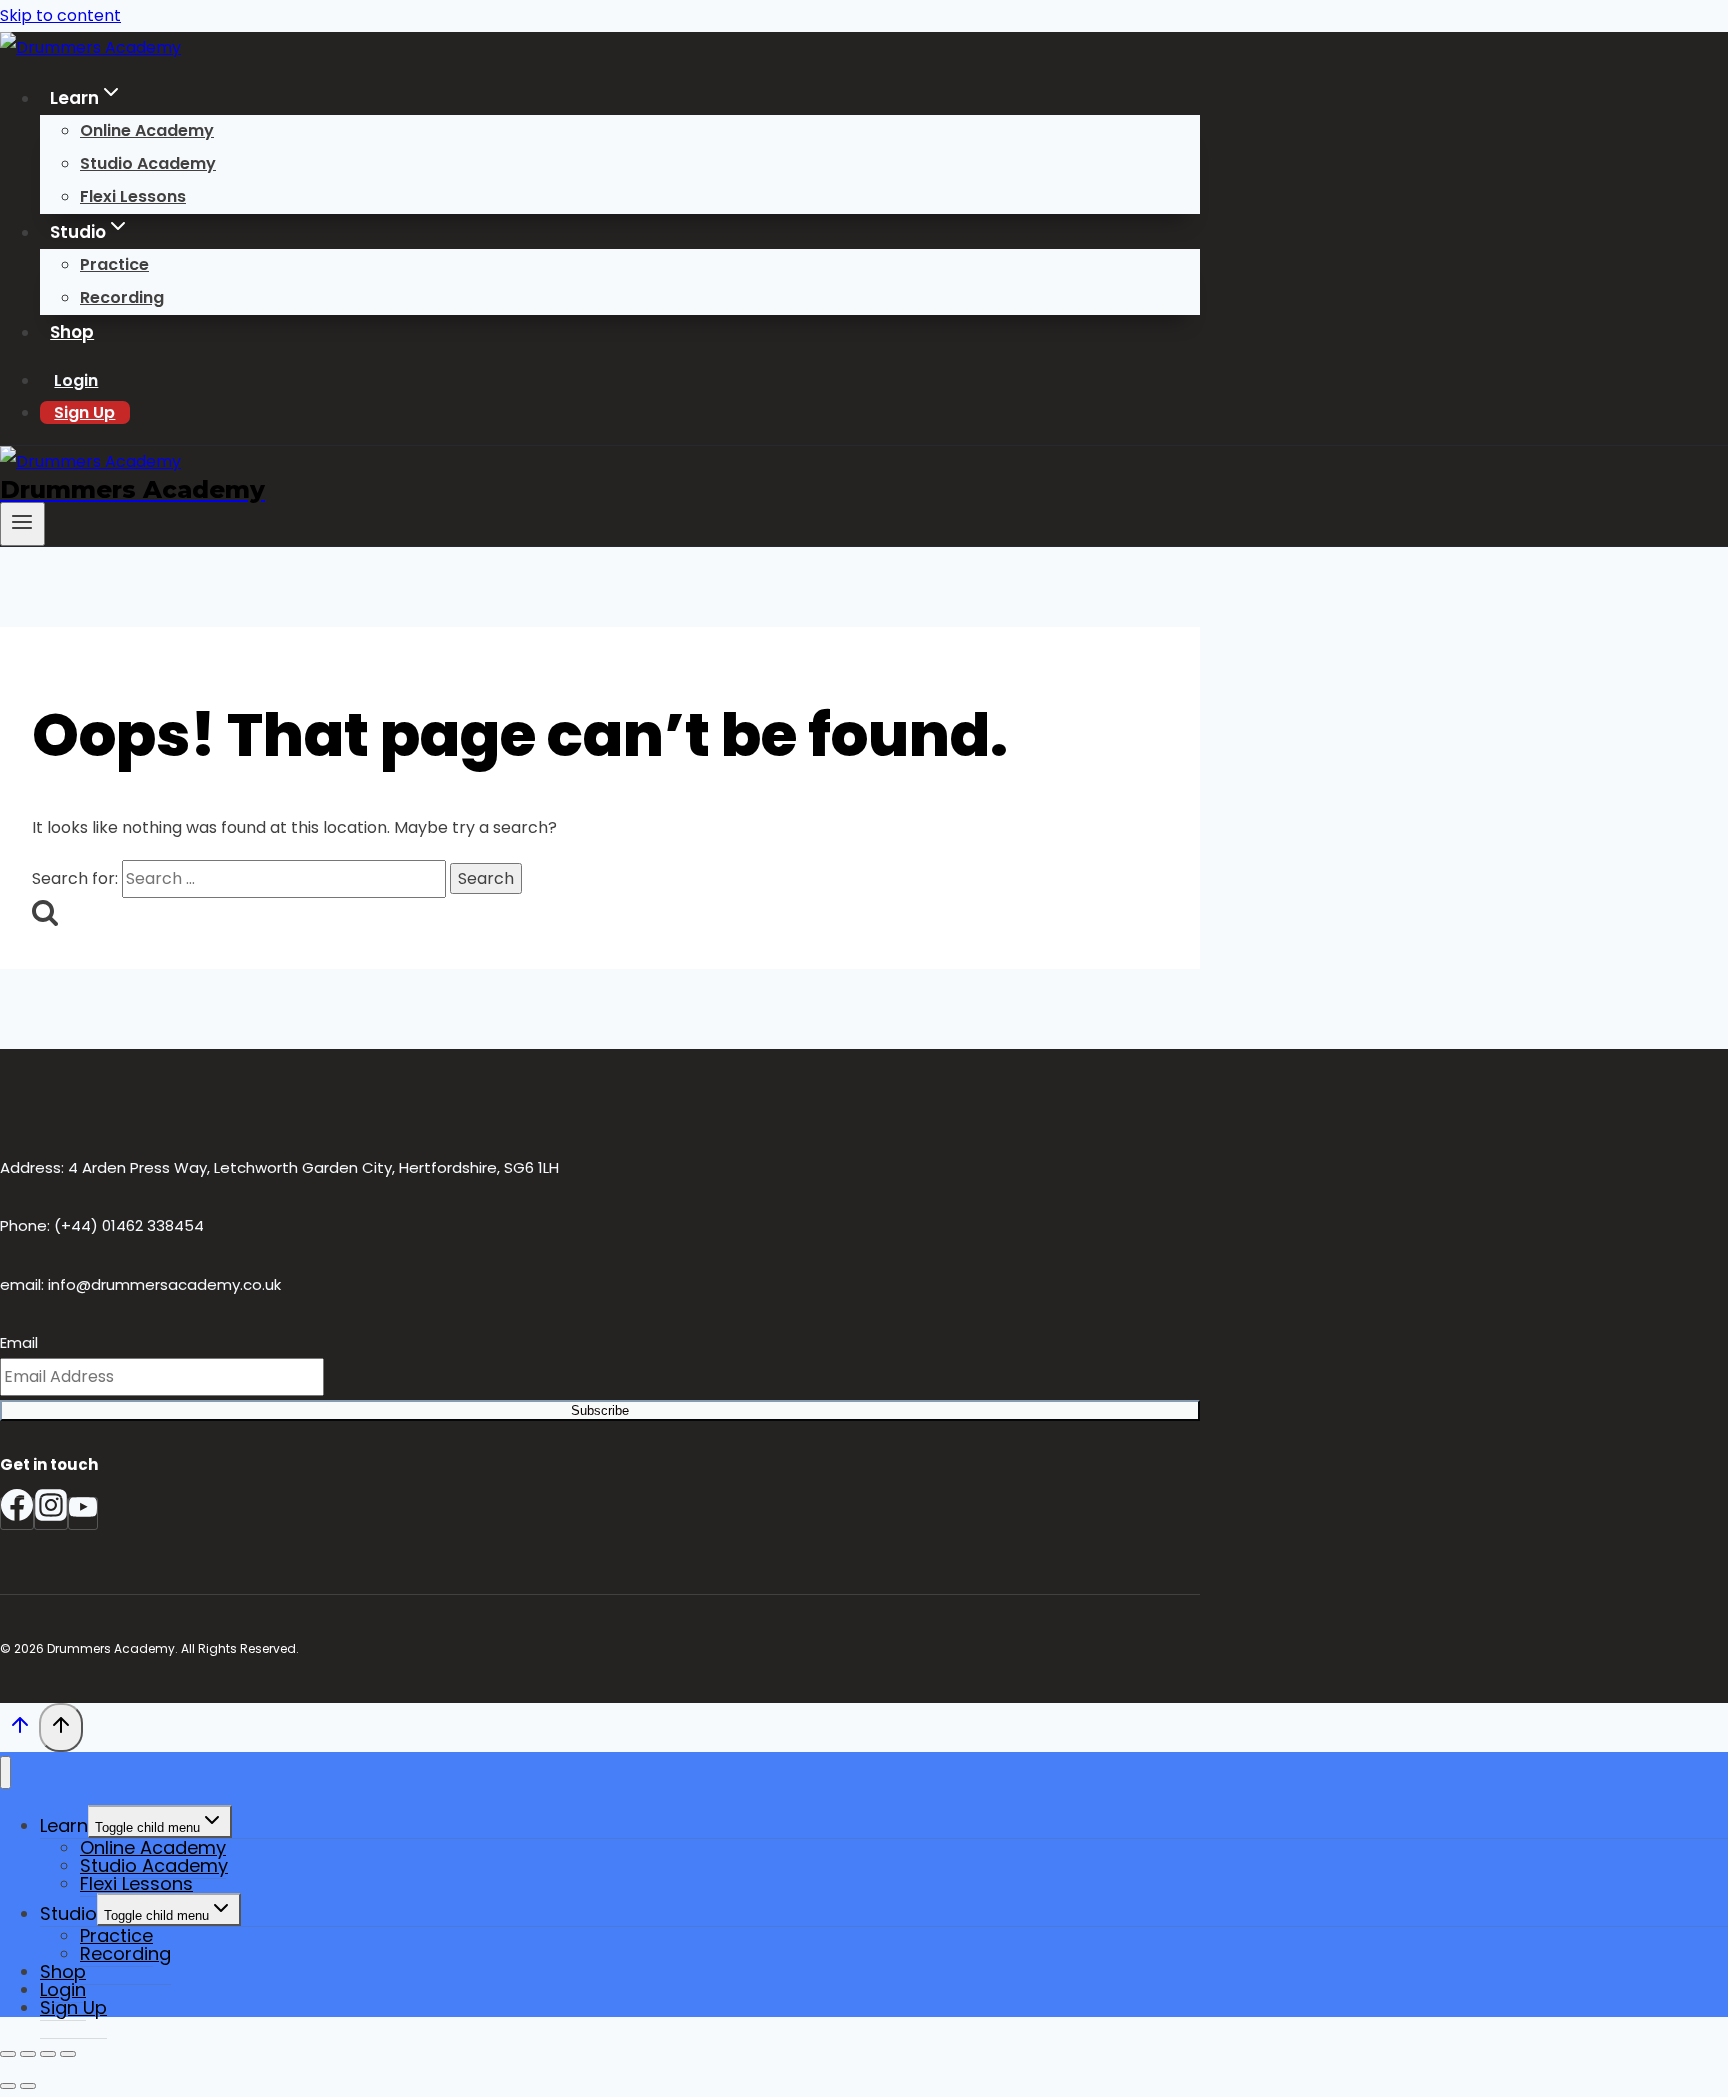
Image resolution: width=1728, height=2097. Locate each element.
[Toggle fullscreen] (28, 2054)
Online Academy (147, 130)
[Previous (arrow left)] (8, 2086)
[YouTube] (83, 1513)
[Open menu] (22, 524)
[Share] (48, 2054)
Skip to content (60, 15)
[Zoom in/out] (8, 2054)
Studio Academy (148, 163)
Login (76, 380)
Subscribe (600, 1410)
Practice (114, 264)
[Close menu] (5, 1772)
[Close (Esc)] (68, 2054)
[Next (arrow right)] (28, 2086)
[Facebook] (17, 1513)
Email (19, 1342)
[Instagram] (51, 1513)
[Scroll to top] (19, 1730)
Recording (122, 297)
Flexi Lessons (133, 196)
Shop (72, 332)
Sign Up (84, 412)
